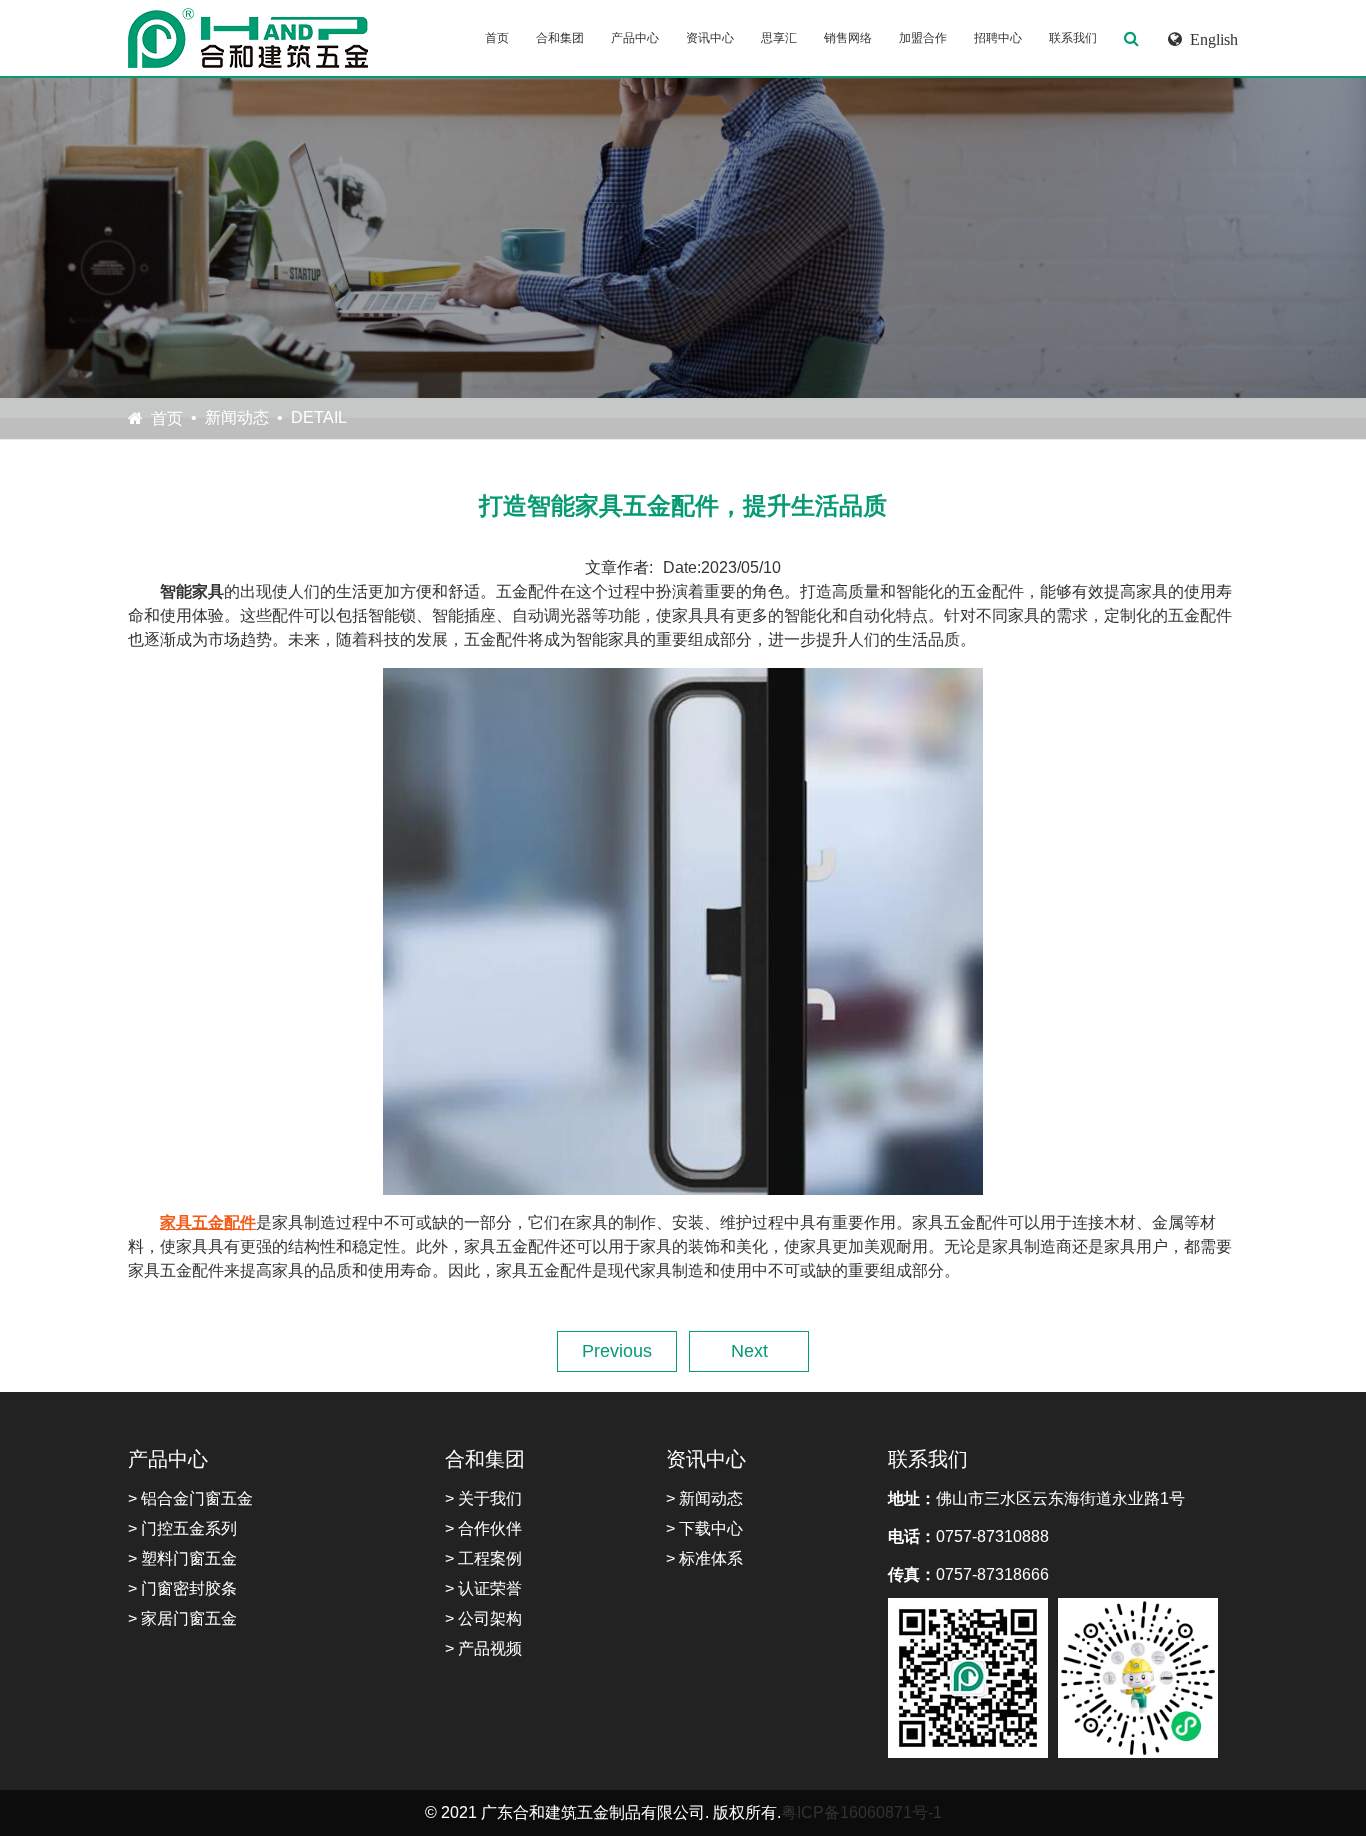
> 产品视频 (483, 1648)
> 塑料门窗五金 (182, 1558)
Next (749, 1351)
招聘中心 (998, 38)
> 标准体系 (704, 1558)
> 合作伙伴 (483, 1528)
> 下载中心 (704, 1528)
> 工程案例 (483, 1558)
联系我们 (1073, 38)
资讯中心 (710, 38)
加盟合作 (923, 38)
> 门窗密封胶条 (182, 1588)
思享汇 (779, 38)
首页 (497, 38)
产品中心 (635, 38)
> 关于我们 (483, 1498)
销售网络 (848, 38)
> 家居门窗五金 (182, 1618)
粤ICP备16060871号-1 (861, 1812)
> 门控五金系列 (182, 1528)
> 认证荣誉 (483, 1588)
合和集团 (560, 38)
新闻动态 (237, 417)
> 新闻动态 (704, 1498)
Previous (617, 1351)
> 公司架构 (483, 1618)
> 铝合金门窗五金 (190, 1498)
